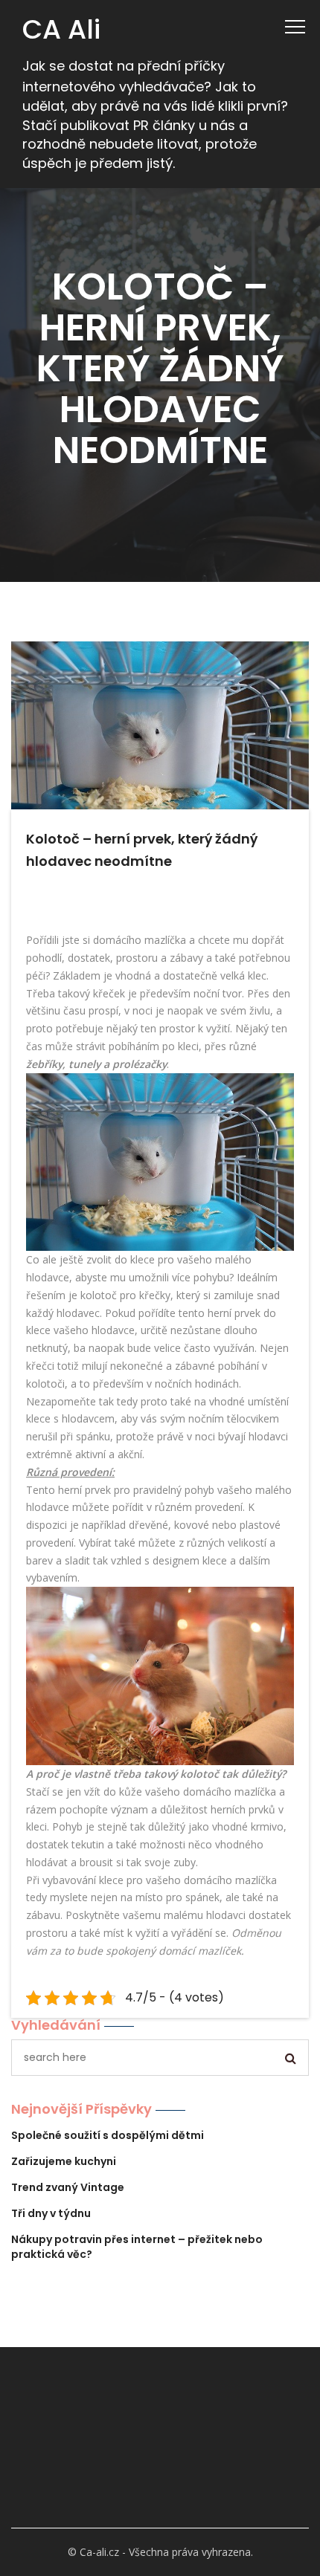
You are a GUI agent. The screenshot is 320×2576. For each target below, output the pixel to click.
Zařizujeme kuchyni (64, 2161)
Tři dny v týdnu (51, 2213)
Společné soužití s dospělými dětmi (108, 2135)
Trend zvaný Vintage (68, 2187)
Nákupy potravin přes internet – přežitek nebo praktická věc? (137, 2247)
